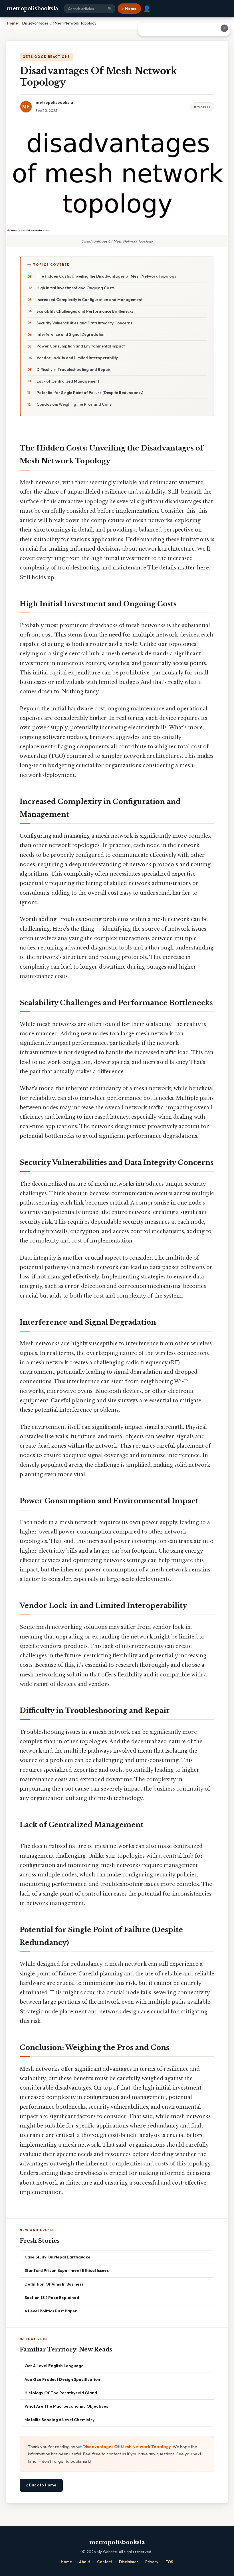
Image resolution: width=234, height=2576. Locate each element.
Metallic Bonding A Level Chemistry (60, 2420)
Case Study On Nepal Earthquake (58, 2257)
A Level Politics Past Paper (51, 2311)
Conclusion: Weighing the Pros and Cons (74, 404)
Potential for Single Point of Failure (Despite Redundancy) (90, 393)
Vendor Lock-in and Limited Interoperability (77, 358)
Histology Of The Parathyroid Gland (61, 2393)
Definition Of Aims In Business (54, 2284)
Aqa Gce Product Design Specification (62, 2379)
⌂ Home (129, 9)
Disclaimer (129, 2562)
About (84, 2562)
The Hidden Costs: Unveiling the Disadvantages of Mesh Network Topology (106, 276)
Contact (104, 2562)
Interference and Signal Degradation (71, 334)
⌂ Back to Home (41, 2485)
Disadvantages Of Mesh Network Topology (127, 2447)
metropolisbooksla (33, 9)
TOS (169, 2562)
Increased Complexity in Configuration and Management (89, 300)
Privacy (152, 2562)
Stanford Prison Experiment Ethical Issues (67, 2270)
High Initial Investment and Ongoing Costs (76, 288)
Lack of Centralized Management (68, 381)
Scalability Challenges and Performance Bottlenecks (85, 311)
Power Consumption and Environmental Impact (81, 346)
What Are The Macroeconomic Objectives (66, 2406)
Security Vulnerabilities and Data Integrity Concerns (84, 323)
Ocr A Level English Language (54, 2366)
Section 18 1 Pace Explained (52, 2297)
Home (66, 2562)
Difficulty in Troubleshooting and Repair (73, 369)
